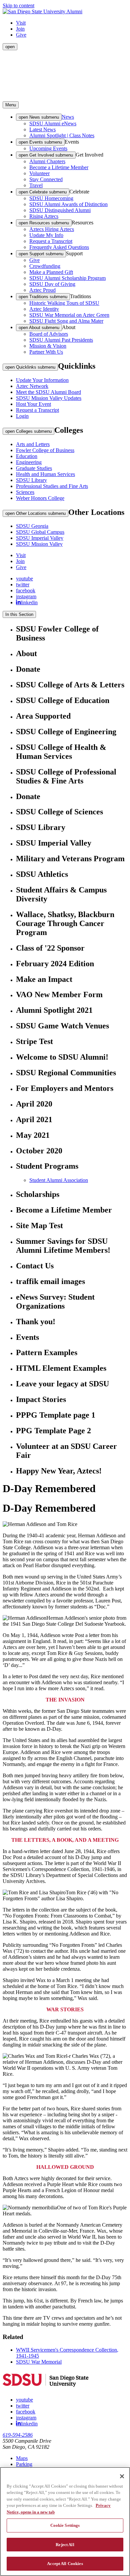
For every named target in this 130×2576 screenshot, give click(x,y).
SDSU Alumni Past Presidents (61, 340)
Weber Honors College (40, 498)
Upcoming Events (48, 148)
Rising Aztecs (44, 216)
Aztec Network (32, 386)
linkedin (29, 602)
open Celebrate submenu (43, 192)
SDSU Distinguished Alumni (60, 210)
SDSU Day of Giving (52, 284)
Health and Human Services (45, 474)
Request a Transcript (51, 241)
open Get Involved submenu (46, 155)
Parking (24, 2464)
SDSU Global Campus (40, 532)
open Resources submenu (44, 223)
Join (20, 29)
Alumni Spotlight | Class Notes (62, 135)
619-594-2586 (18, 2435)
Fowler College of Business (45, 450)
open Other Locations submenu (35, 513)
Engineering (29, 462)
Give (21, 35)
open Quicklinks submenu (30, 367)
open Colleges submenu (28, 431)
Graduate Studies (34, 468)
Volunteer (39, 173)
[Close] (122, 2476)
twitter (23, 585)
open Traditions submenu (43, 297)
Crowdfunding (45, 266)
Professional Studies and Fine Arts (52, 486)
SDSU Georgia (32, 526)
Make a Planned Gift (51, 272)
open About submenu (39, 328)
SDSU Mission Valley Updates (49, 398)
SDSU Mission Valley (39, 544)
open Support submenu (41, 254)
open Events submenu (40, 142)
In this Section (19, 614)
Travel (36, 185)
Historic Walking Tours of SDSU (64, 303)
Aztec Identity (44, 309)
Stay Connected (46, 179)
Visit (21, 23)
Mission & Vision (48, 346)
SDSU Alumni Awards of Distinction (68, 204)
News (68, 117)
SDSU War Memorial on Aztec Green (69, 315)
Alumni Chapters (47, 161)
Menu (11, 105)
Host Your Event (33, 404)
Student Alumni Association (59, 1180)
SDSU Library (31, 480)
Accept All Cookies (65, 2564)
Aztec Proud (42, 290)
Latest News (42, 129)
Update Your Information (42, 380)
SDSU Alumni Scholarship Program (67, 278)
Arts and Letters (33, 444)
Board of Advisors (49, 334)
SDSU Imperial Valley (40, 538)
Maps (22, 2458)
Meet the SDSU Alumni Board (48, 392)
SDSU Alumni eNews (53, 123)
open (10, 47)
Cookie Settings (65, 2525)
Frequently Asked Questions (59, 247)
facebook (26, 590)
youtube (24, 579)
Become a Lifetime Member (59, 167)
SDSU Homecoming (51, 198)
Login (22, 416)
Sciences (25, 492)
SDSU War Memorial (39, 2362)
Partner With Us (46, 352)
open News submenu (39, 117)
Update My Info (46, 235)
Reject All (65, 2545)
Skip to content (18, 5)
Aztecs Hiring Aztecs (52, 229)
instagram (26, 596)
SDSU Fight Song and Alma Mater (66, 321)
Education (27, 456)
